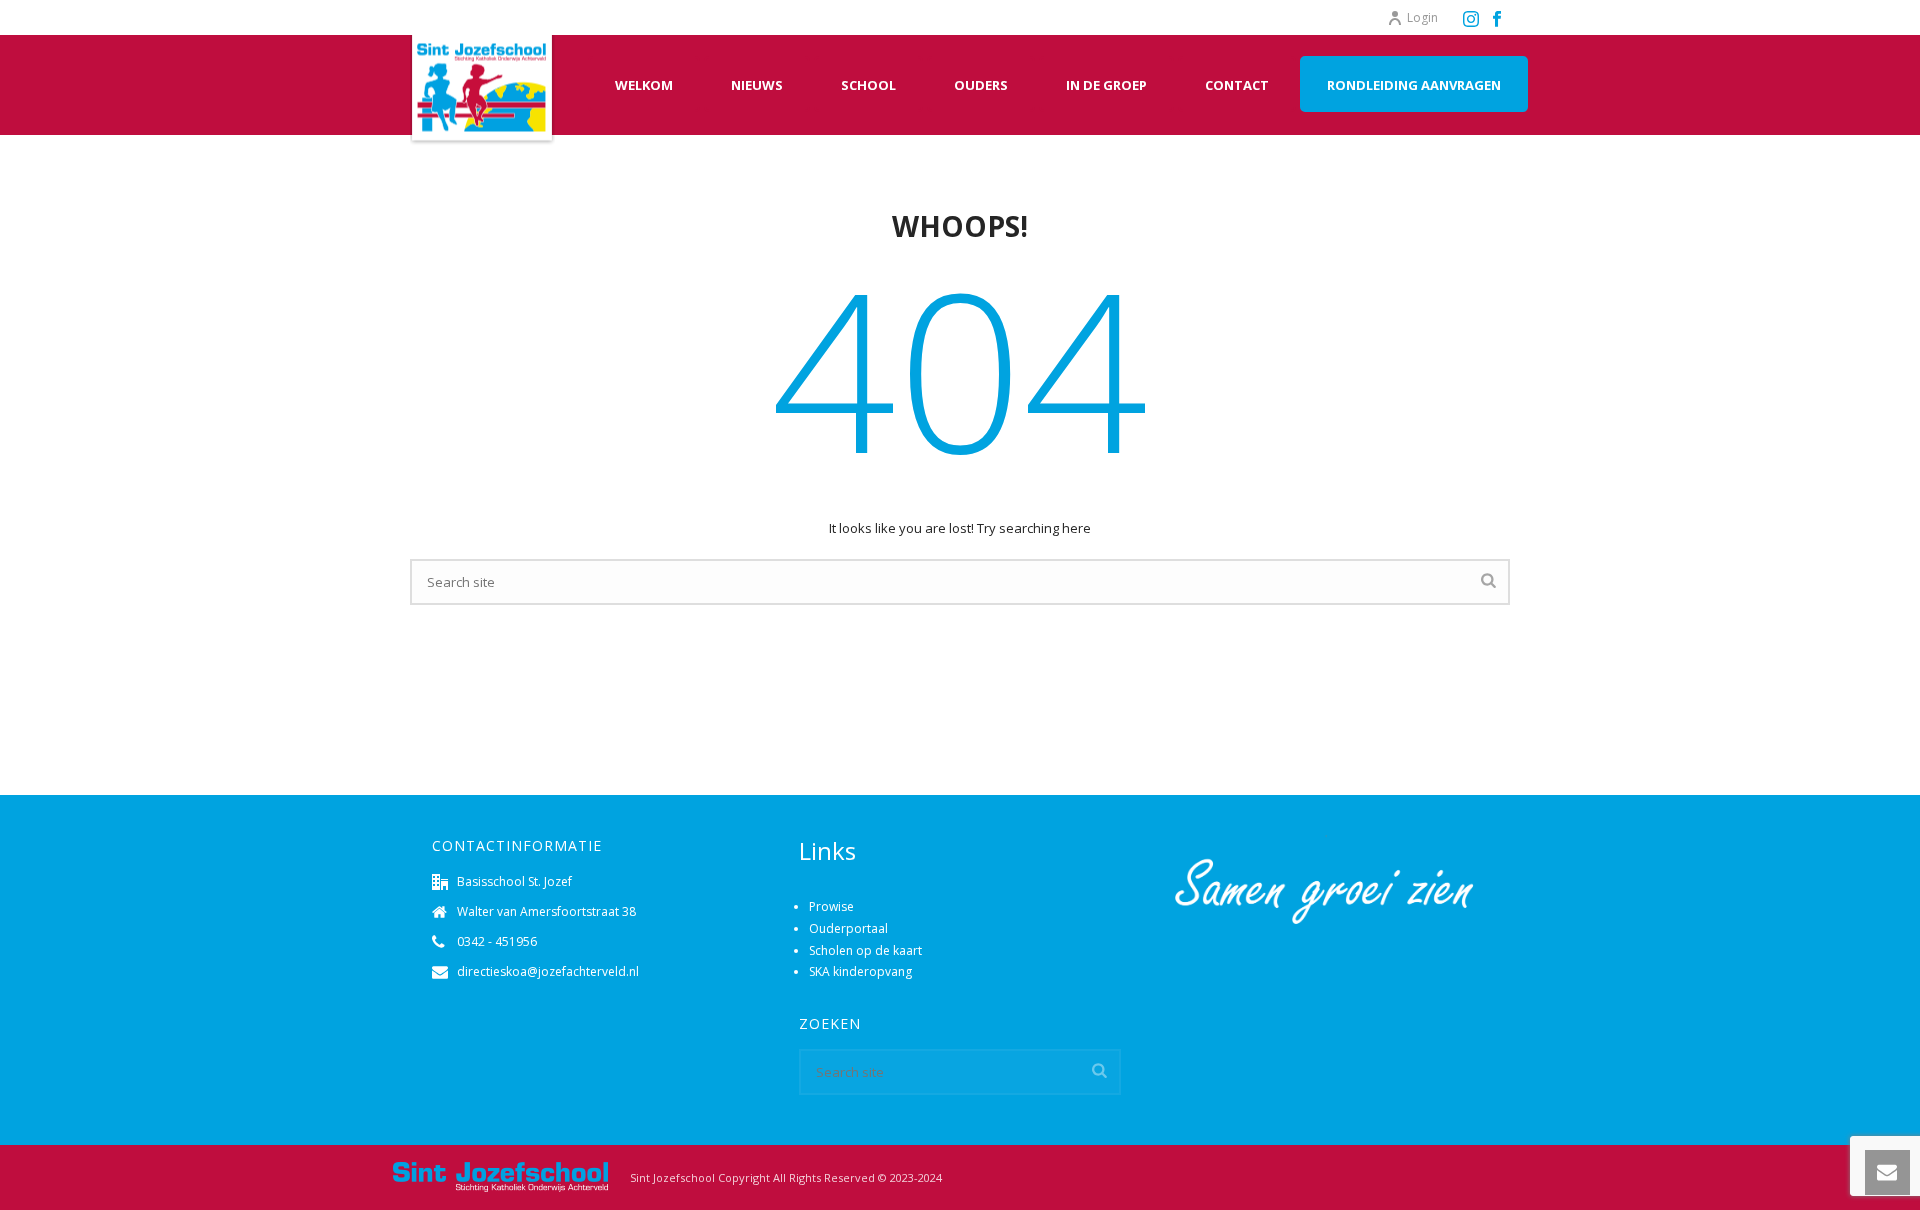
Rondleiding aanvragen (1414, 85)
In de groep (1106, 85)
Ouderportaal (848, 928)
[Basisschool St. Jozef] (500, 1176)
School (868, 85)
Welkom (644, 85)
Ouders (981, 85)
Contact (1237, 85)
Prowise (831, 906)
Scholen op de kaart (865, 950)
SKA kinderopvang (860, 971)
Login (1422, 17)
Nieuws (757, 85)
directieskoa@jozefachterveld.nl (548, 971)
